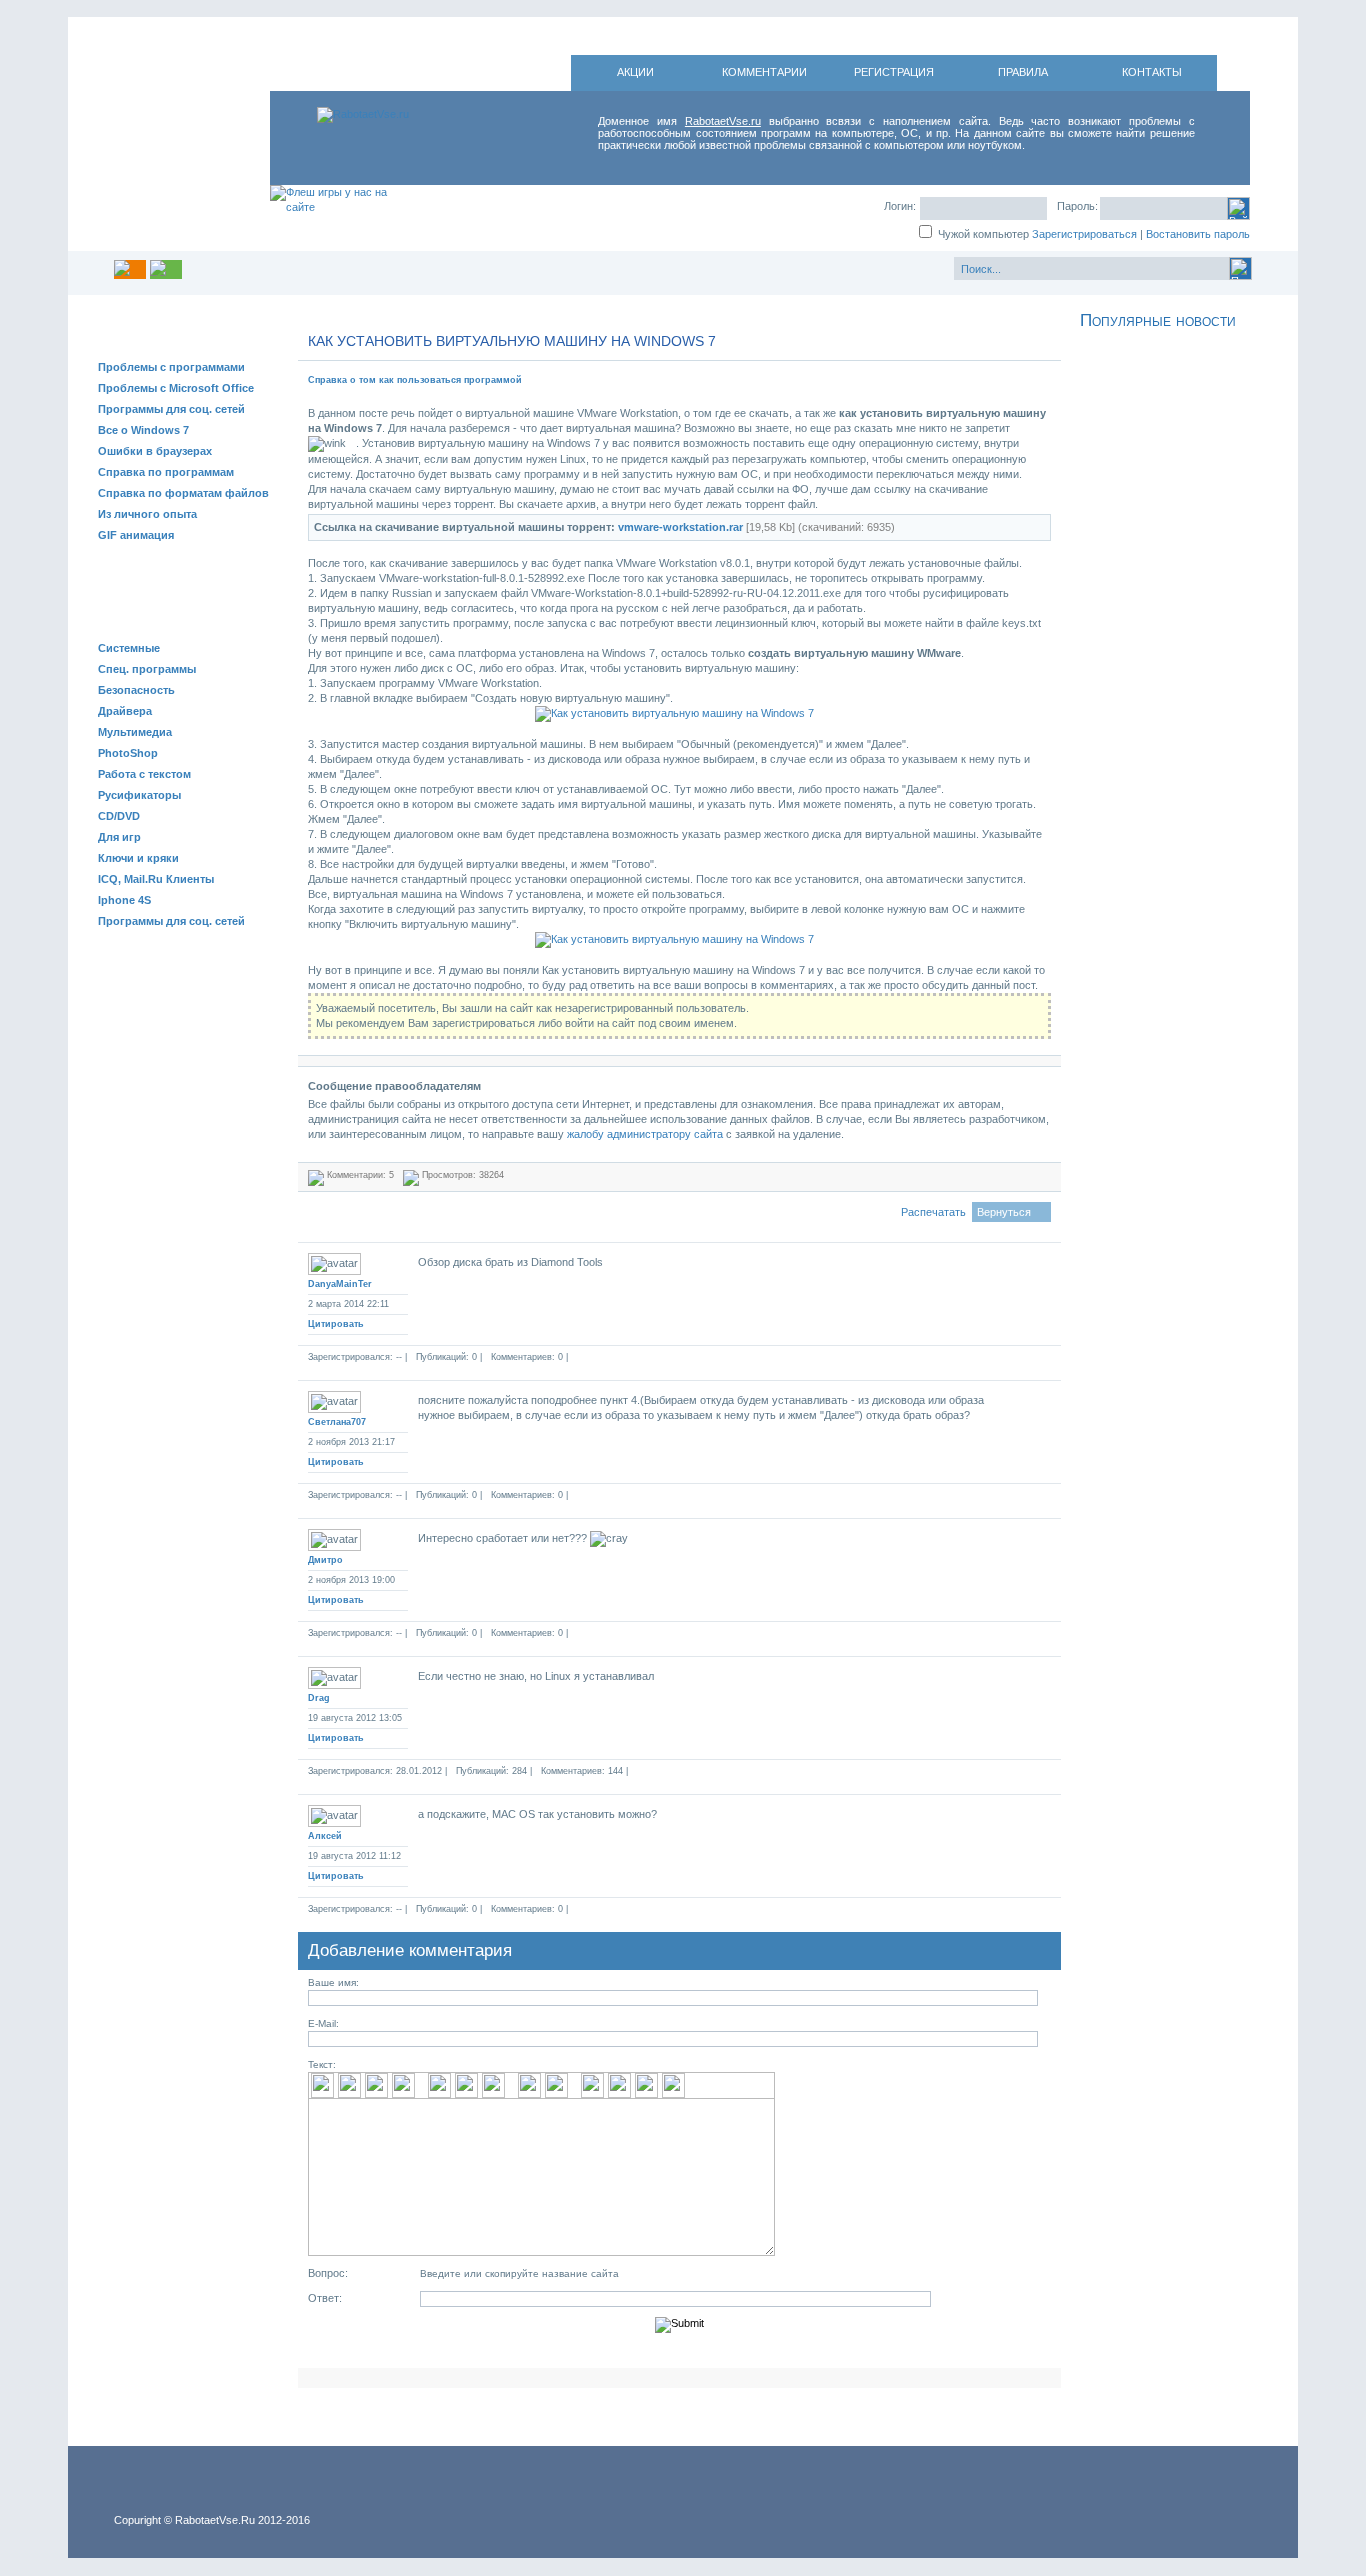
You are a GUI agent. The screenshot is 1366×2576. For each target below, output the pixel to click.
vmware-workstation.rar (680, 527)
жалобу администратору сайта (645, 1134)
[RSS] (130, 269)
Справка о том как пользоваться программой (415, 380)
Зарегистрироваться (1084, 234)
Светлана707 (337, 1422)
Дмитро (325, 1560)
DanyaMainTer (340, 1284)
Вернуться (1004, 1212)
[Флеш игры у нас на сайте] (332, 218)
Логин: (900, 206)
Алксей (325, 1836)
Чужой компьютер (982, 234)
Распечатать (933, 1212)
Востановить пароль (1198, 234)
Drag (319, 1698)
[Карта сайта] (166, 269)
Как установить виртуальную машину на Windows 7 (512, 341)
